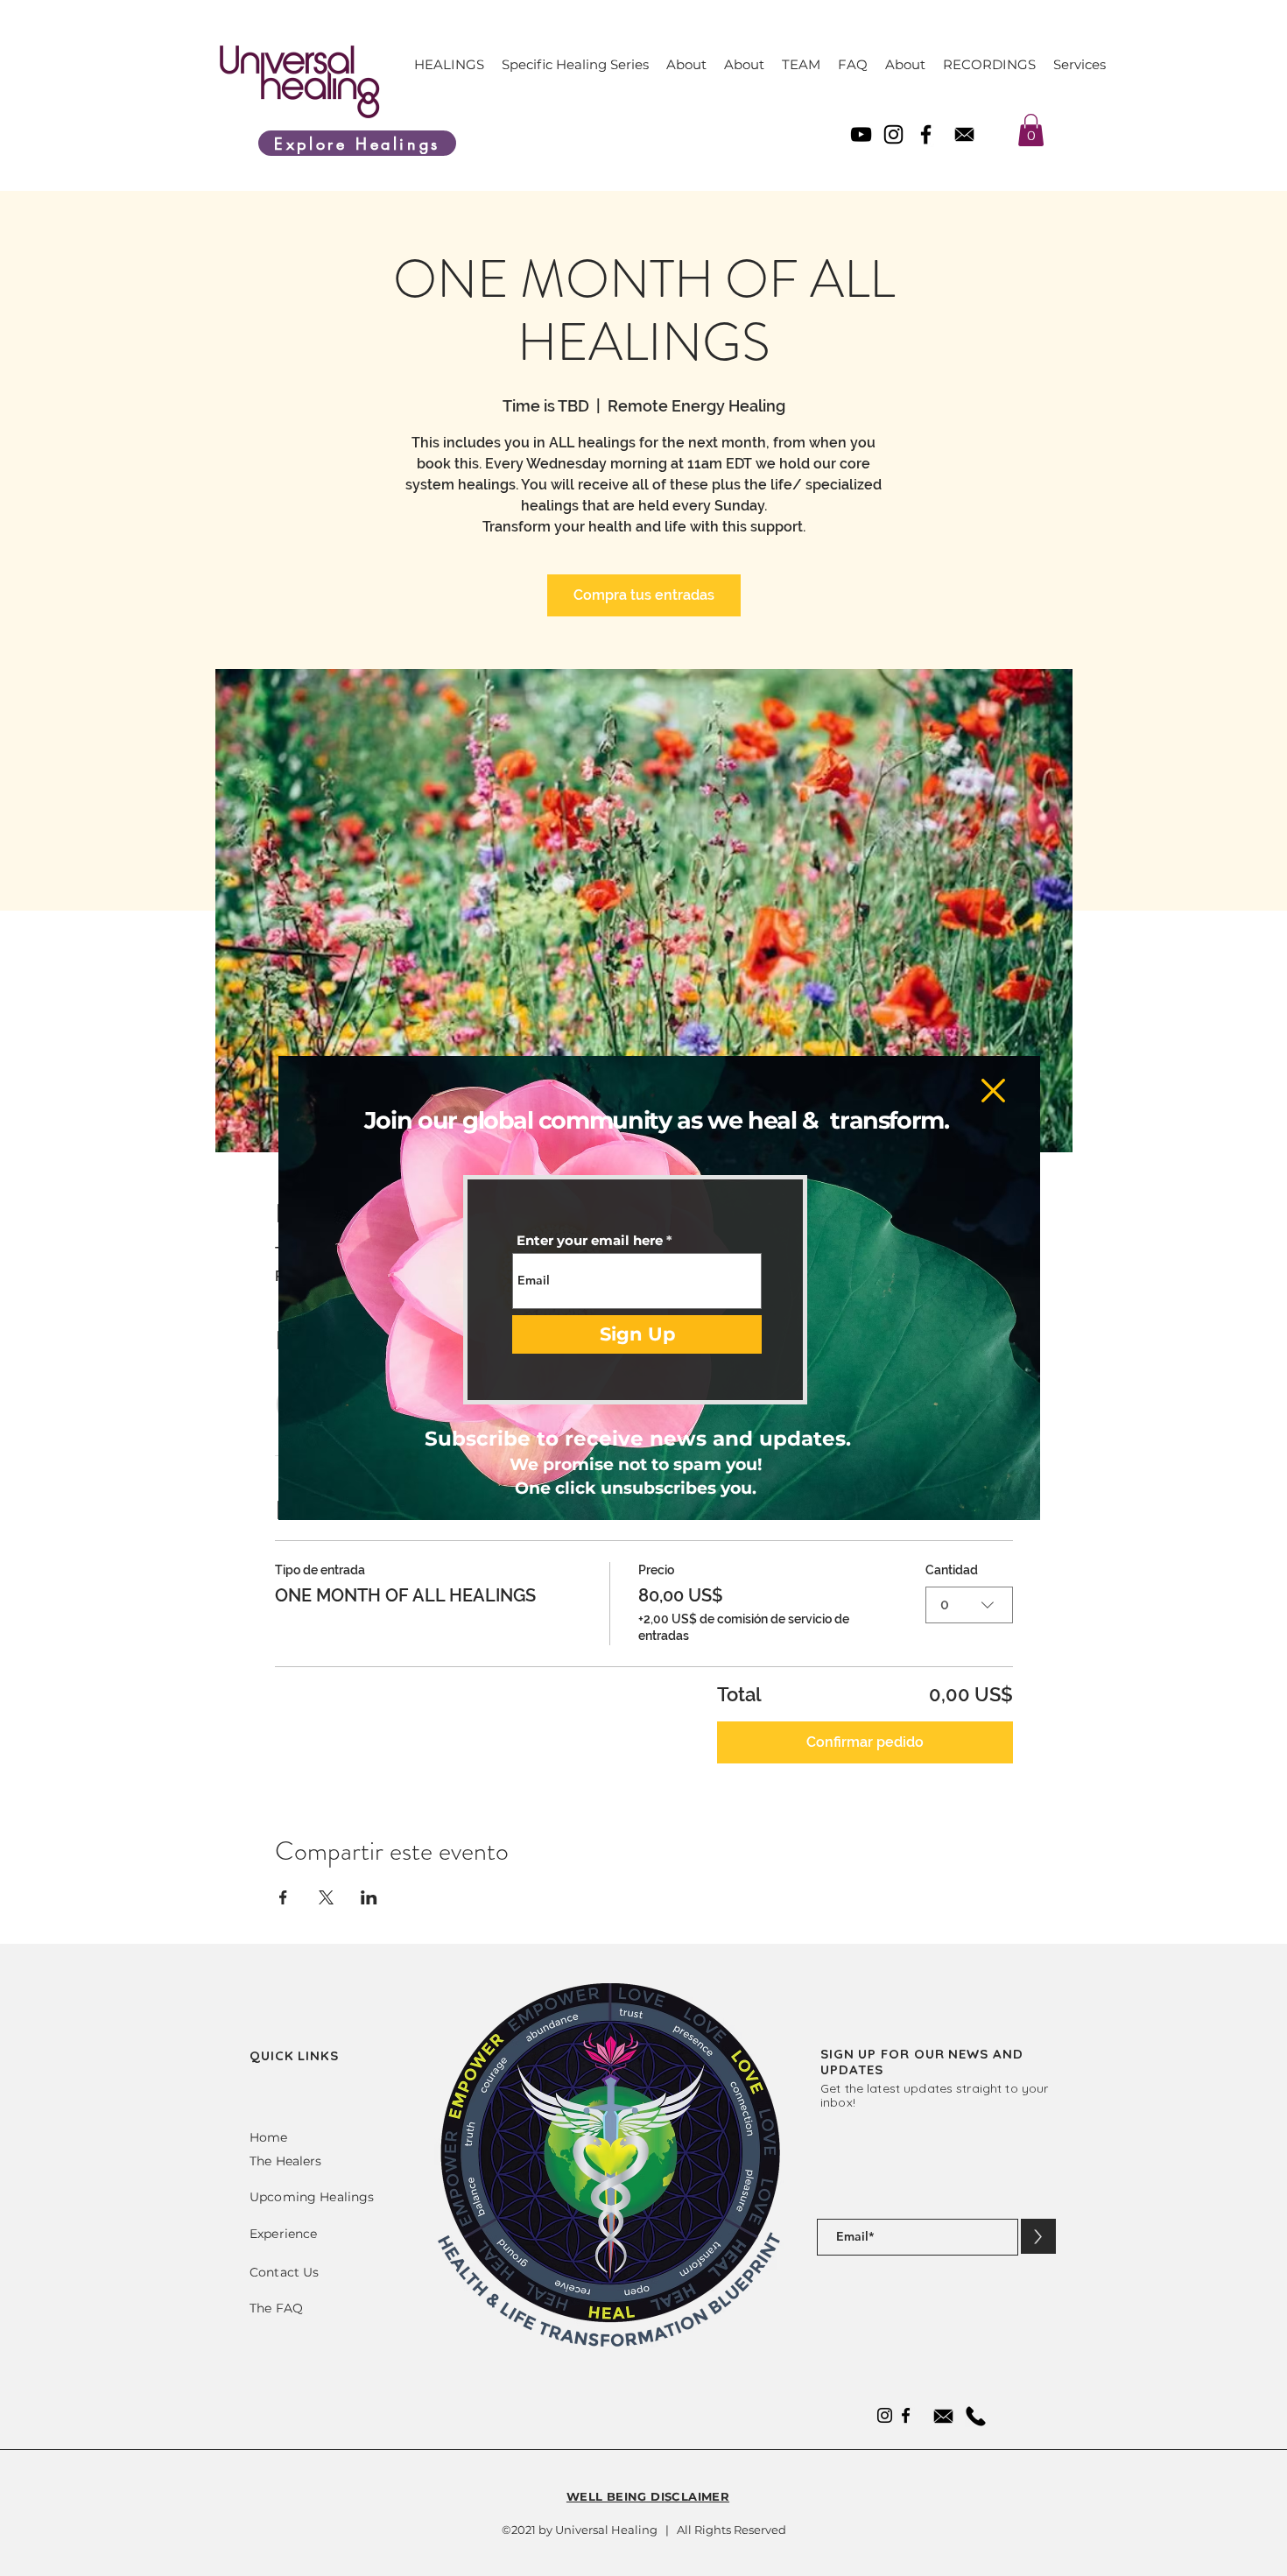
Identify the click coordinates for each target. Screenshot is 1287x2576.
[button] (993, 1091)
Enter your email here (590, 1240)
